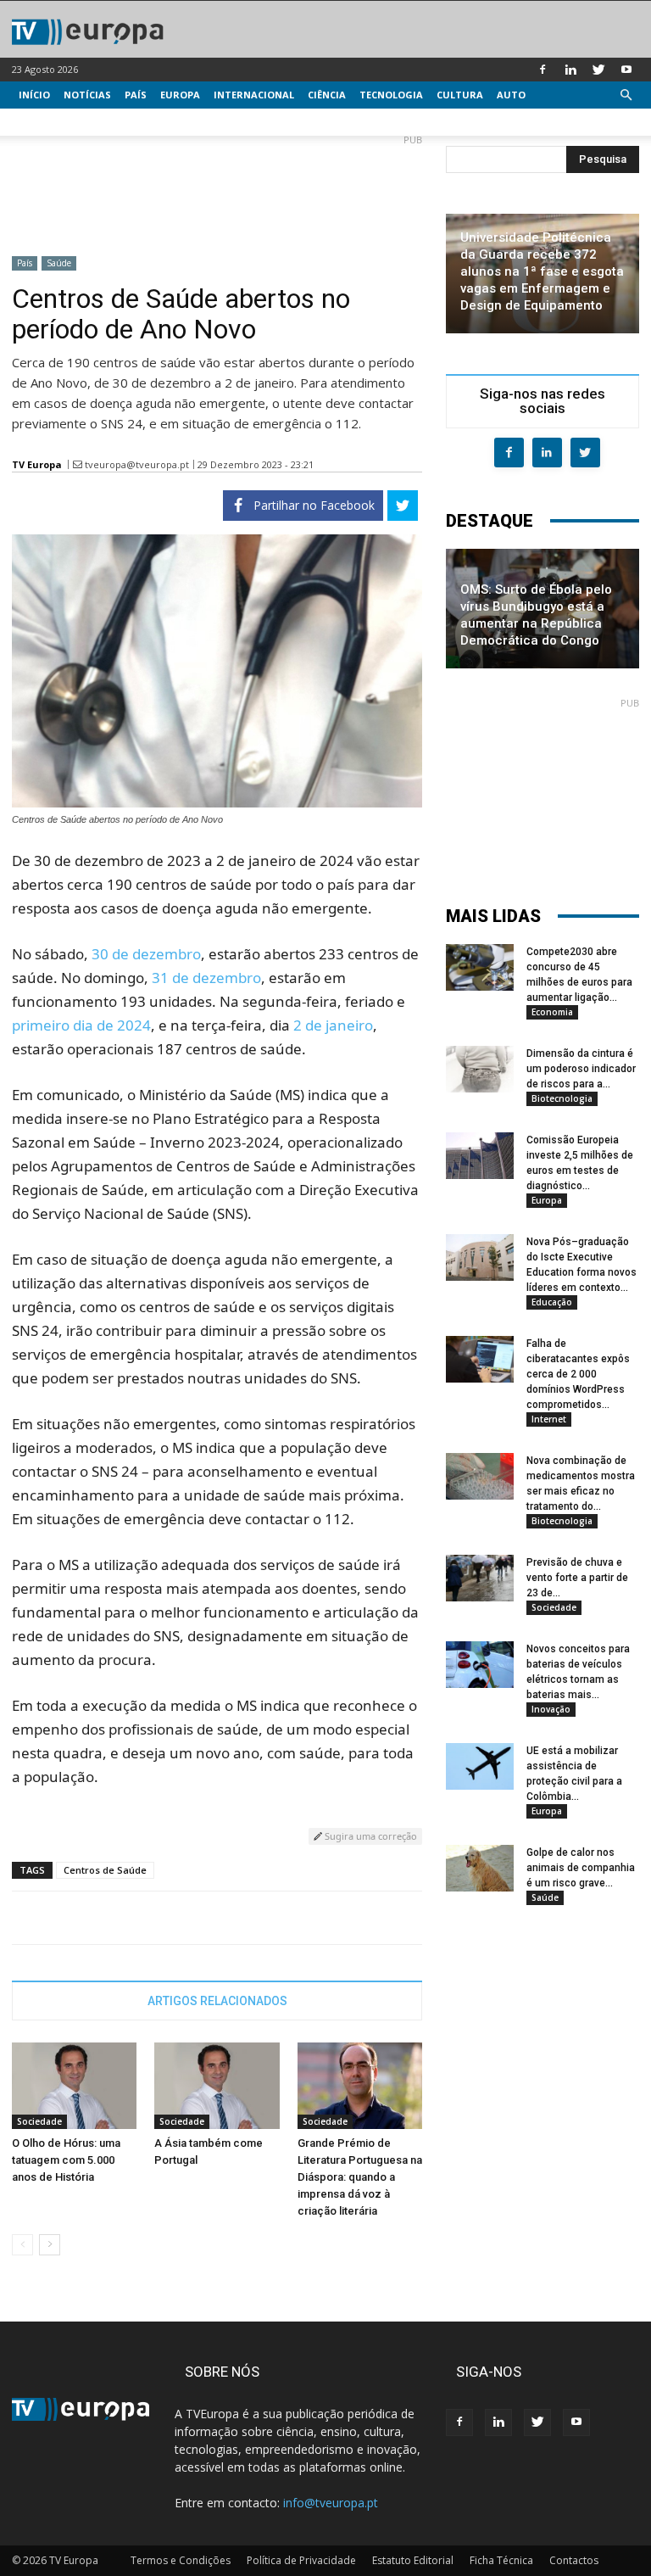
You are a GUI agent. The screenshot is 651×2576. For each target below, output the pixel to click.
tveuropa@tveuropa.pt (137, 464)
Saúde (59, 263)
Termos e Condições (181, 2560)
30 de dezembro (146, 954)
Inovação (551, 1709)
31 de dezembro (206, 978)
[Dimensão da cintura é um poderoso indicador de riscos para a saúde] (480, 1069)
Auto (511, 95)
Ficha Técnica (501, 2560)
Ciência (327, 95)
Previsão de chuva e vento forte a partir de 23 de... (577, 1578)
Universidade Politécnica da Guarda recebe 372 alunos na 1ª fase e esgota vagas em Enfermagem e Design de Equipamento (542, 271)
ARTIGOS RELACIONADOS (217, 2001)
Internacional (254, 95)
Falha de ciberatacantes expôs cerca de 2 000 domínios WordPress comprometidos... (578, 1374)
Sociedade (39, 2121)
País (136, 95)
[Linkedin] (570, 70)
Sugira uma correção (370, 1836)
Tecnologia (391, 95)
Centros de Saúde (105, 1870)
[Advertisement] (217, 188)
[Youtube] (626, 70)
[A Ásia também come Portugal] (217, 2085)
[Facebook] (542, 70)
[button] (626, 95)
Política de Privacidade (301, 2560)
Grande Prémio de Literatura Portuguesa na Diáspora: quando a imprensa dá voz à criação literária (360, 2177)
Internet (549, 1419)
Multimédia (50, 122)
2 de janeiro (333, 1025)
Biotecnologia (562, 1098)
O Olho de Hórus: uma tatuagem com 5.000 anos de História (66, 2160)
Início (34, 95)
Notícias (87, 95)
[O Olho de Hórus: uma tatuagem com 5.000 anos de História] (74, 2085)
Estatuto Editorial (413, 2560)
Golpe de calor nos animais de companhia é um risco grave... (581, 1868)
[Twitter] (598, 70)
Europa (180, 95)
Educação (552, 1302)
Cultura (460, 95)
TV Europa (37, 464)
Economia (552, 1012)
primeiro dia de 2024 (81, 1025)
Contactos (574, 2560)
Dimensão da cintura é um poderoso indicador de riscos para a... (581, 1069)
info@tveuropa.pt (331, 2503)
